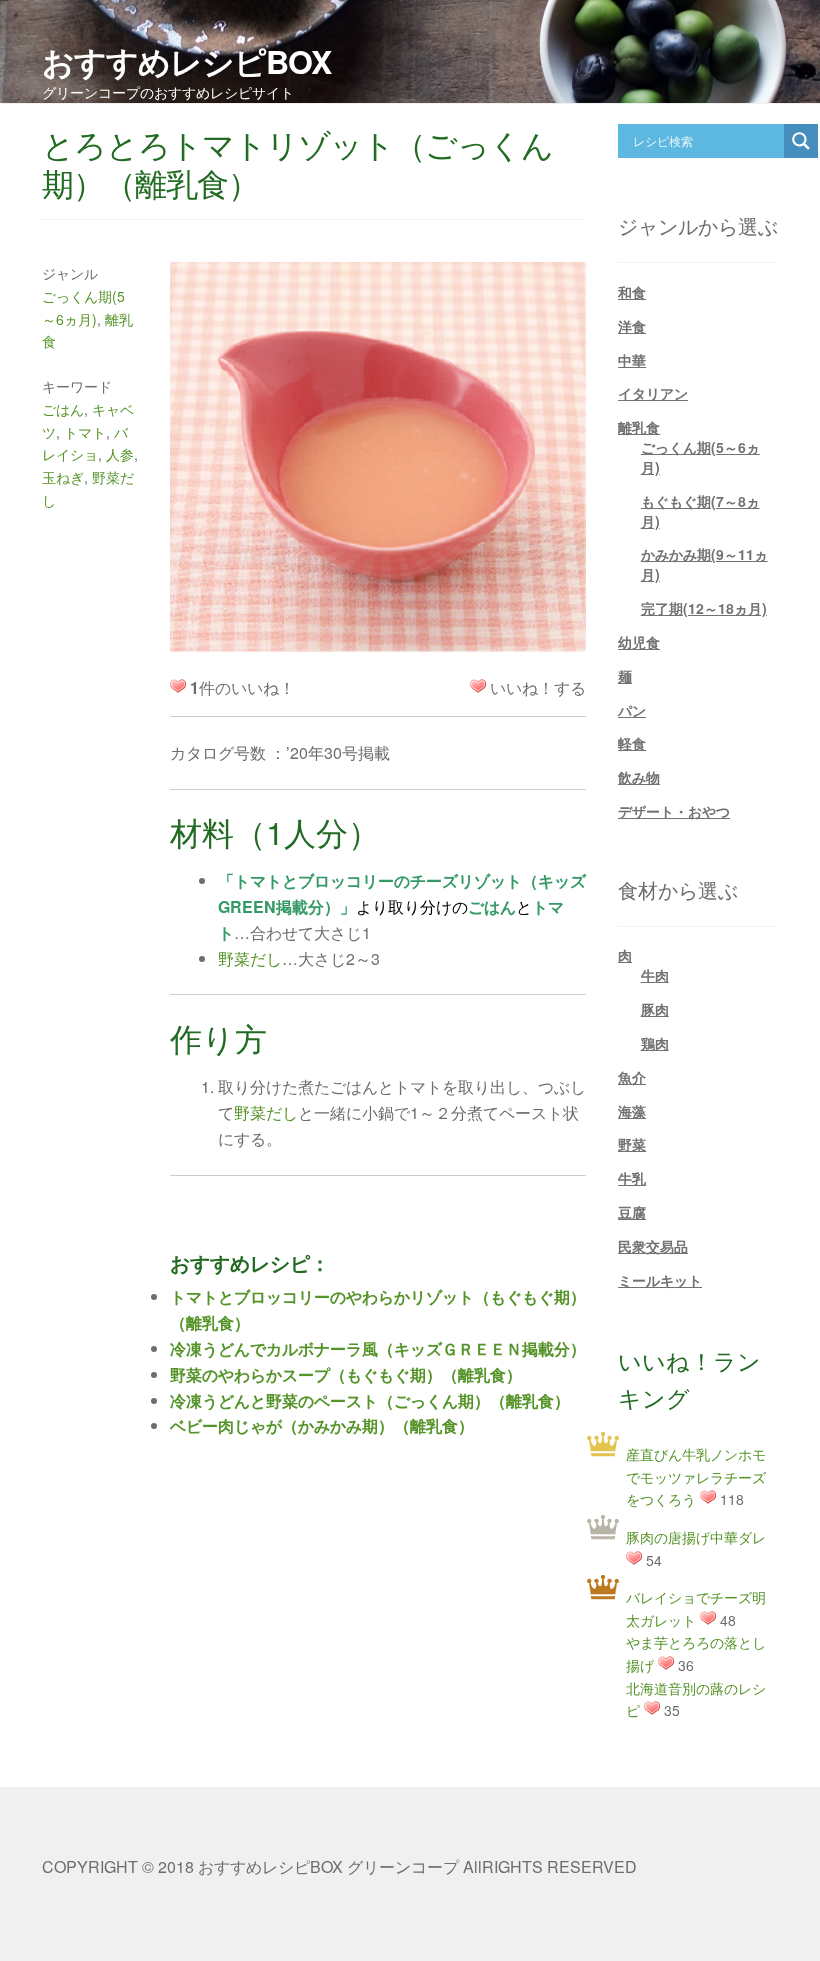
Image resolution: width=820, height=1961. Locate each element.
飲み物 (639, 777)
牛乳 (632, 1178)
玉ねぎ (63, 477)
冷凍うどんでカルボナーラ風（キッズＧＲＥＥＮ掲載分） (378, 1348)
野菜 (632, 1144)
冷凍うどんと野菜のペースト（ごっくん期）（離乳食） (370, 1400)
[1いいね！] (478, 686)
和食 (632, 292)
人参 (120, 454)
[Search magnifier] (801, 141)
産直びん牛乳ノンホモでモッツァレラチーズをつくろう (696, 1476)
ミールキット (660, 1280)
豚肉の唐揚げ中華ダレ (696, 1537)
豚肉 (655, 1009)
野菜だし (250, 958)
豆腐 (632, 1212)
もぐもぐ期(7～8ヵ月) (700, 511)
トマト (85, 432)
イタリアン (653, 393)
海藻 (632, 1111)
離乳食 (639, 427)
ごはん (63, 409)
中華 (632, 360)
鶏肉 (655, 1043)
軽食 (632, 743)
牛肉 (655, 975)
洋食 (632, 326)
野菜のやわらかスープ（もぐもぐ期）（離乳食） (346, 1374)
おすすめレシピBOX (186, 61)
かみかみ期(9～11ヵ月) (704, 564)
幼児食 (639, 642)
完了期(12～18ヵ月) (704, 608)
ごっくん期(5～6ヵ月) (700, 457)
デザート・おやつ (674, 811)
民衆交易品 (653, 1246)
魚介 (632, 1077)
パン (632, 710)
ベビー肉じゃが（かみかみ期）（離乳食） (322, 1425)
